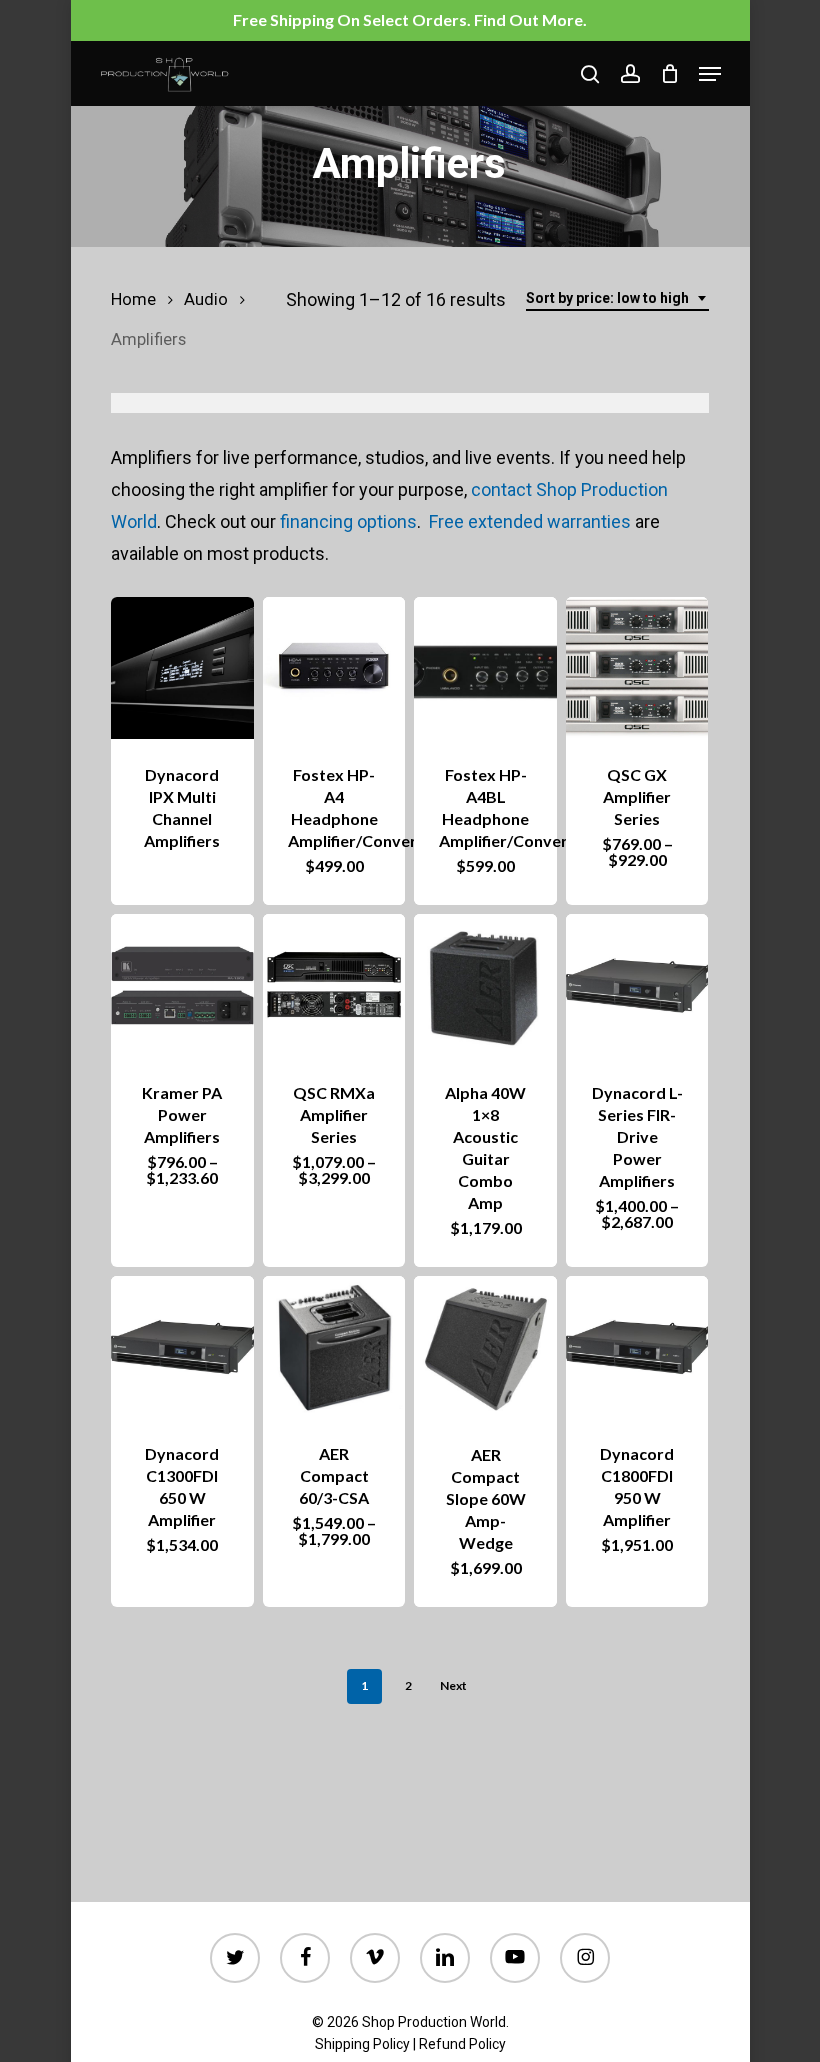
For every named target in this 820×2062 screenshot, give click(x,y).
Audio (206, 299)
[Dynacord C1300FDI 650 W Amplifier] (182, 1347)
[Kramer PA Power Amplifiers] (182, 985)
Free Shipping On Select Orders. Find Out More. (410, 19)
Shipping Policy (362, 2044)
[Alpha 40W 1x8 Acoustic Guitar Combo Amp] (485, 985)
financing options (348, 521)
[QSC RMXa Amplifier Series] (334, 985)
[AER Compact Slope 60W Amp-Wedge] (485, 1347)
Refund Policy (462, 2044)
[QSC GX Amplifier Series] (637, 668)
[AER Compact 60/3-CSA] (334, 1347)
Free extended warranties (530, 521)
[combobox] (617, 298)
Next (453, 1685)
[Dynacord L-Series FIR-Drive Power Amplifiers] (637, 985)
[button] (710, 74)
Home (133, 299)
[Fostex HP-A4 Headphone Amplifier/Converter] (334, 668)
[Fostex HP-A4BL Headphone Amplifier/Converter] (485, 668)
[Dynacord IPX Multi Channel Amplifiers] (182, 668)
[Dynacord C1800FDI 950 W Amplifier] (637, 1347)
